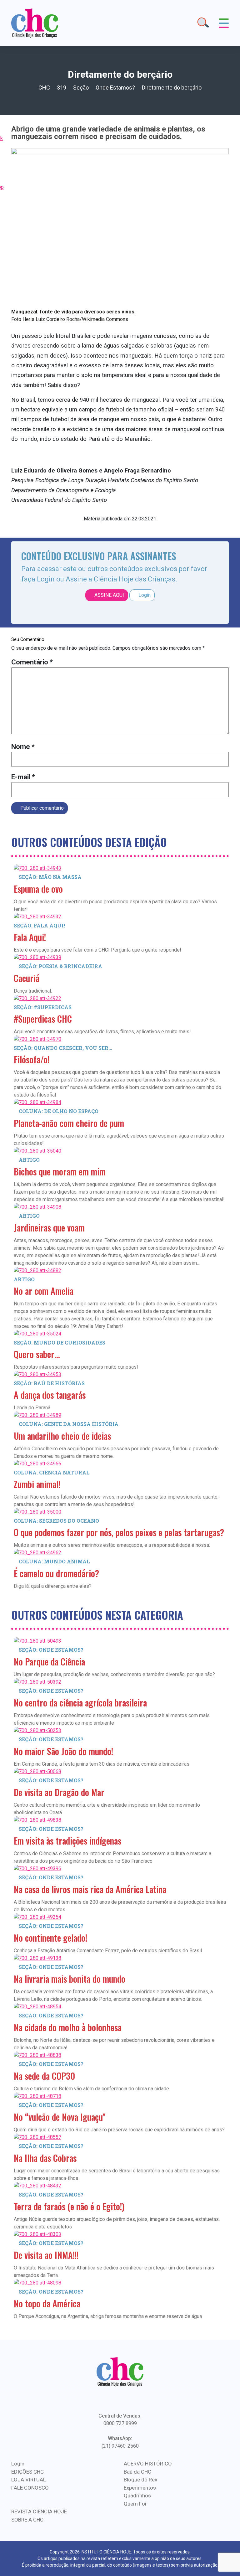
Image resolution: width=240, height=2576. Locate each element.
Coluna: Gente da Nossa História (69, 1424)
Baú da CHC (137, 2472)
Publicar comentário (41, 808)
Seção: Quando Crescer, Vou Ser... (63, 1048)
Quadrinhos (137, 2496)
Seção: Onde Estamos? (51, 1650)
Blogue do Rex (140, 2480)
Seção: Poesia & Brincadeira (60, 966)
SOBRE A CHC (27, 2520)
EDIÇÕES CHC (27, 2472)
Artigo (29, 1160)
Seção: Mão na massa (50, 877)
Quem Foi (135, 2504)
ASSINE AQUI (109, 595)
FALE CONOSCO (30, 2488)
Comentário (32, 662)
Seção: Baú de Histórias (49, 1383)
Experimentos (140, 2488)
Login (144, 595)
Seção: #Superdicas (43, 1007)
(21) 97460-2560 (120, 2446)
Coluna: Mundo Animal (54, 1561)
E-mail (23, 777)
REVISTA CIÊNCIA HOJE (39, 2511)
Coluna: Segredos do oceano (56, 1521)
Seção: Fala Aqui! (39, 925)
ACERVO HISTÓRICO (148, 2464)
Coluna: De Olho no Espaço (59, 1111)
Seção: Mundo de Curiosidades (60, 1342)
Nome (23, 747)
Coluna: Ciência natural (52, 1472)
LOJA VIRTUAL (29, 2480)
